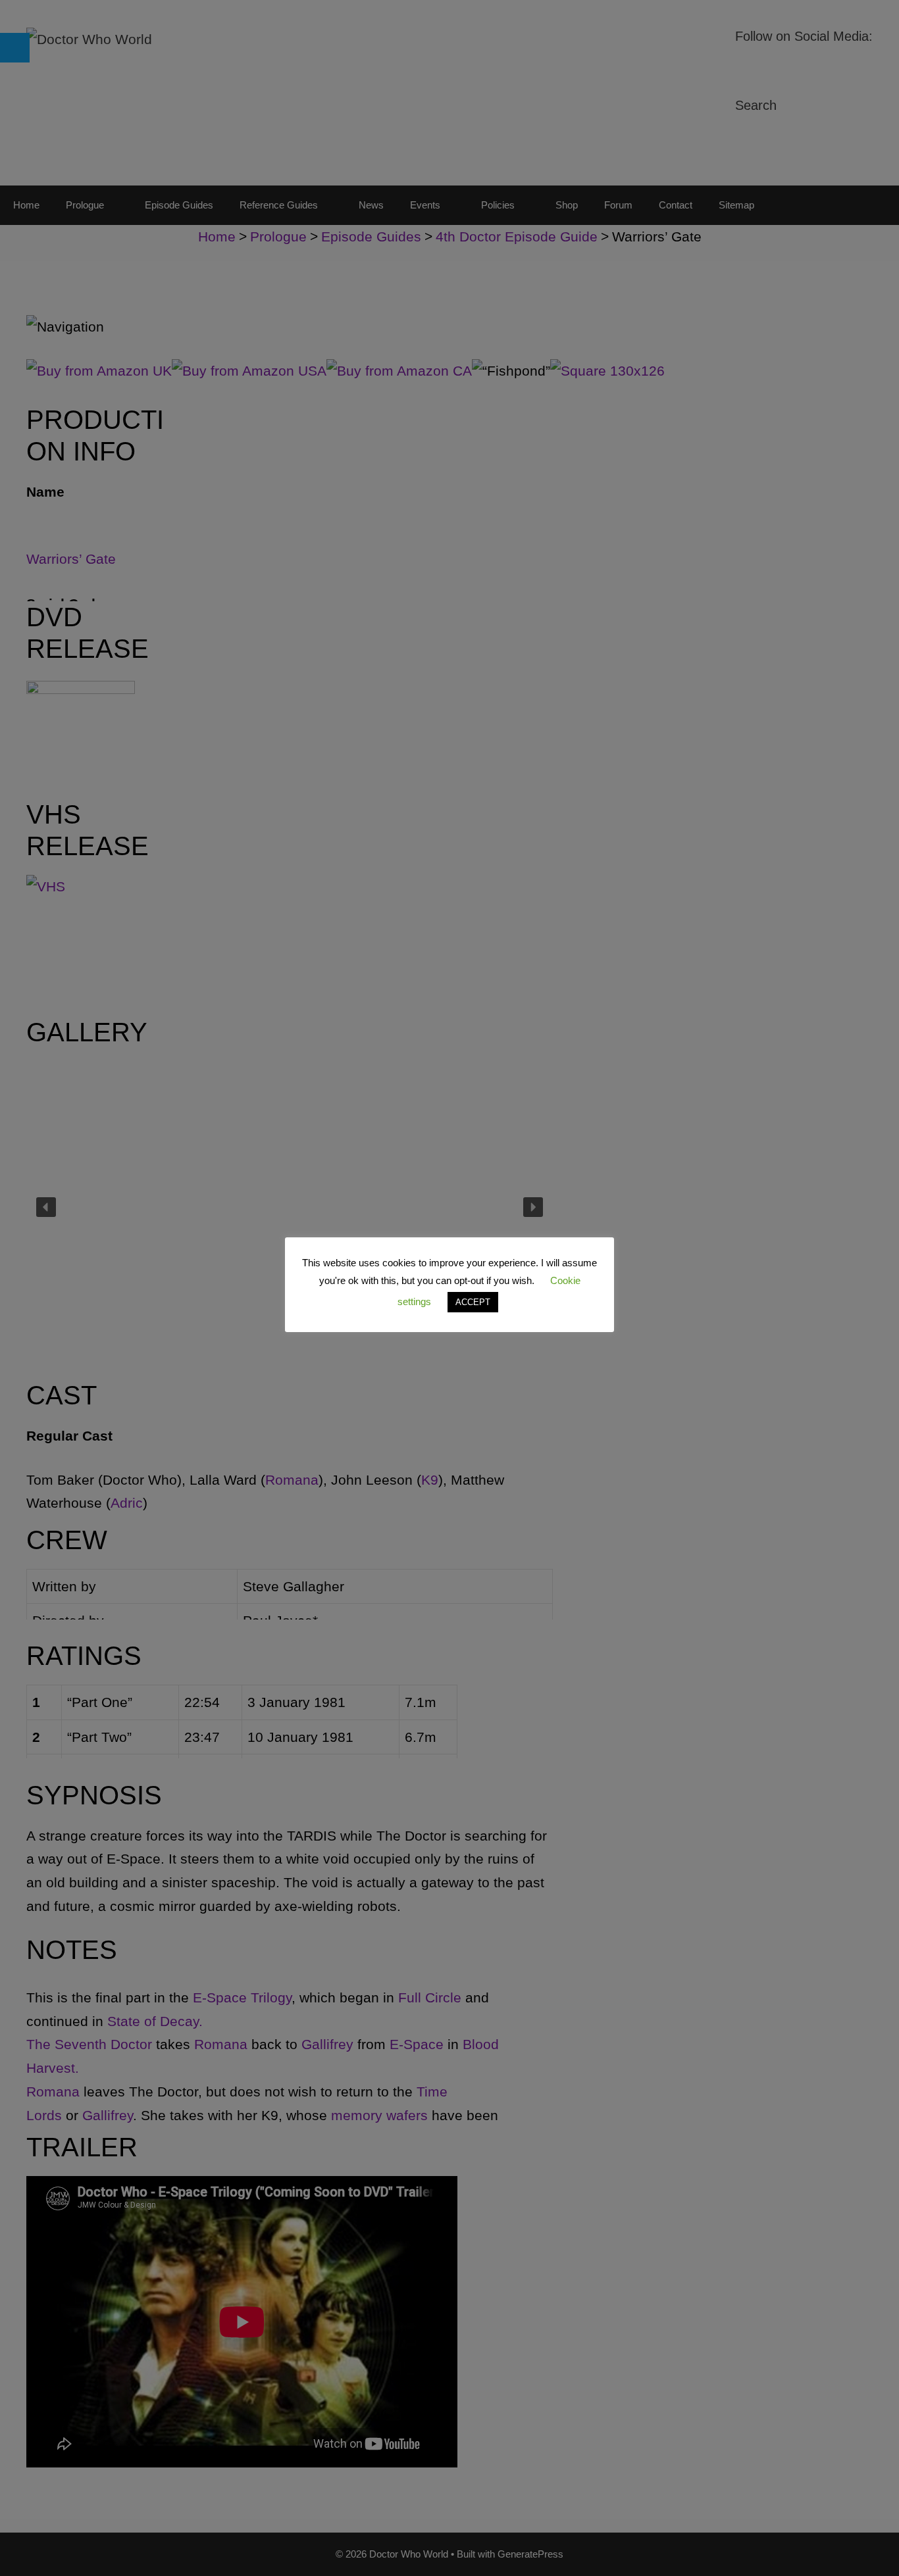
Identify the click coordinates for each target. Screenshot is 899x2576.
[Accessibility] (15, 48)
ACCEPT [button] (473, 1302)
